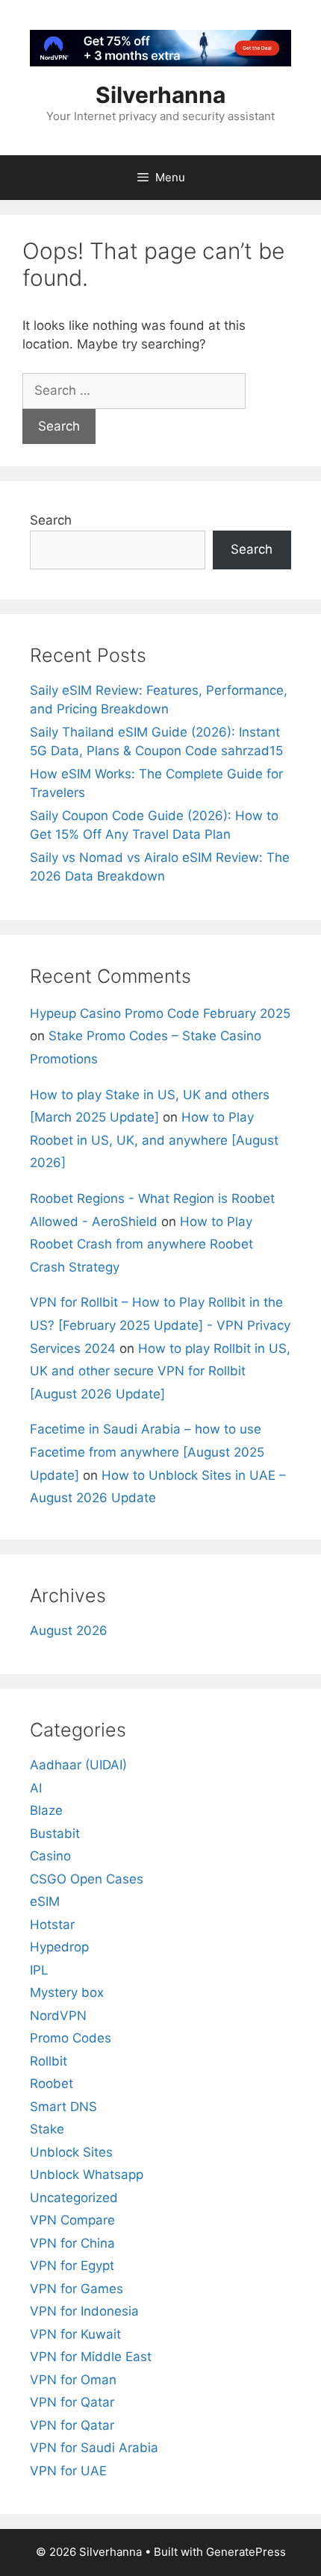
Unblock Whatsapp (87, 2175)
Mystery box (67, 1992)
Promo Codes (71, 2038)
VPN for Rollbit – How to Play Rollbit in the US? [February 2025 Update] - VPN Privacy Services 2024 (160, 1325)
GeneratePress (246, 2552)
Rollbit (49, 2061)
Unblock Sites (71, 2152)
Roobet (52, 2083)
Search (51, 520)
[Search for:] (134, 390)
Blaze (46, 1810)
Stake (47, 2129)
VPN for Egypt (72, 2266)
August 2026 (69, 1631)
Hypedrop (59, 1947)
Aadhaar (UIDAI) (78, 1765)
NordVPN (58, 2016)
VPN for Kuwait (75, 2334)
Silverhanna (160, 95)
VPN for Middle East (91, 2357)
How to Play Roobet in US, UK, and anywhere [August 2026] (154, 1140)
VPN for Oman (73, 2380)
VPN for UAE (68, 2471)
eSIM (45, 1901)
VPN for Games (77, 2289)
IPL (39, 1970)
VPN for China (72, 2243)
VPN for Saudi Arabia (94, 2448)
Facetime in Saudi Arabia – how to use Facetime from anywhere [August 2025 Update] (147, 1452)
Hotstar (52, 1925)
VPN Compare (72, 2220)
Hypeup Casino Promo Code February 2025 (160, 1013)
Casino (50, 1856)
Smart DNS (63, 2107)
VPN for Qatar (72, 2402)
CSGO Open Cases (87, 1879)
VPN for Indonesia (84, 2311)
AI (36, 1788)
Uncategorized (74, 2198)
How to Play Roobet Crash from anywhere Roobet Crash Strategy (141, 1244)
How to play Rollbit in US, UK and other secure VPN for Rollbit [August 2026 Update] (160, 1371)
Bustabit (55, 1833)
